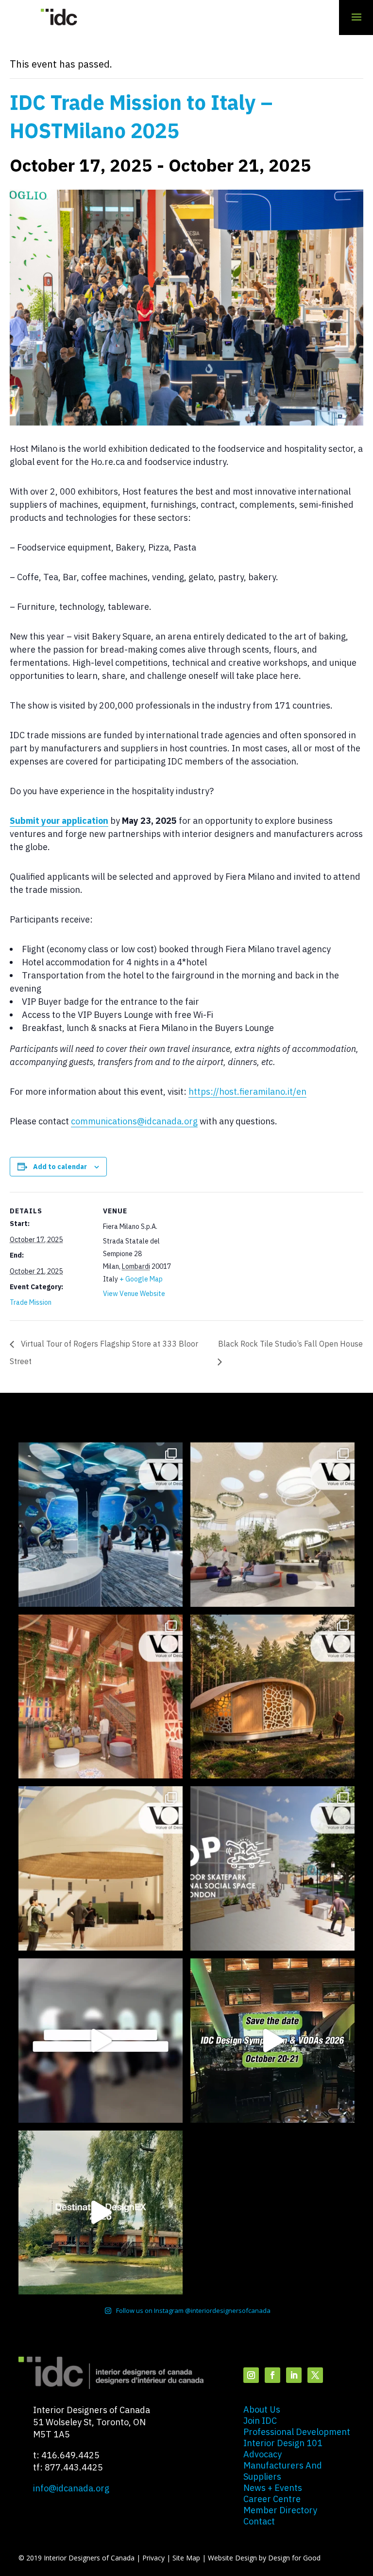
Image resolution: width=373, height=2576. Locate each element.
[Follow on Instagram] (251, 2375)
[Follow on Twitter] (315, 2375)
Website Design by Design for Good (264, 2558)
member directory (280, 2510)
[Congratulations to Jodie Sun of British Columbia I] (272, 1525)
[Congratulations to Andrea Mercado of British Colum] (101, 1525)
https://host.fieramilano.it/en (247, 1092)
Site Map (186, 2558)
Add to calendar (60, 1167)
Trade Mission (31, 1302)
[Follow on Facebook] (272, 2375)
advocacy (263, 2454)
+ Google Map (141, 1279)
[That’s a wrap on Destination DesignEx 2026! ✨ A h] (101, 2213)
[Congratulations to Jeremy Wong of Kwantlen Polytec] (101, 1868)
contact (259, 2521)
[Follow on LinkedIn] (294, 2375)
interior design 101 (283, 2443)
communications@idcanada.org (134, 1121)
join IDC (260, 2421)
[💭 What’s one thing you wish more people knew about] (101, 2041)
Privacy (153, 2558)
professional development (297, 2432)
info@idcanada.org (71, 2488)
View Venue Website (134, 1294)
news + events (273, 2488)
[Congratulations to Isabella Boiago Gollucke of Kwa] (101, 1697)
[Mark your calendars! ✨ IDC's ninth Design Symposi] (272, 2041)
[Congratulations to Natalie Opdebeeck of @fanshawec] (272, 1868)
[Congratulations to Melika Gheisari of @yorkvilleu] (272, 1697)
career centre (272, 2499)
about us (262, 2409)
